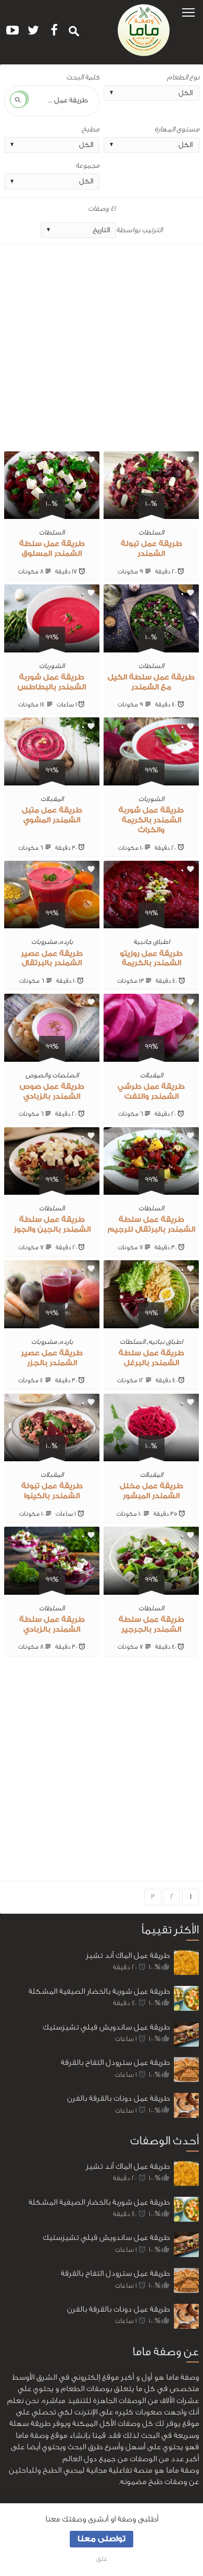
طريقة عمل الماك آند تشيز (128, 1956)
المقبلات (52, 799)
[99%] (52, 646)
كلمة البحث (83, 77)
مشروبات (44, 942)
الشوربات (52, 666)
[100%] (151, 513)
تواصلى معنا (102, 2539)
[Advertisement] (102, 350)
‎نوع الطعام (183, 77)
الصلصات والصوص (52, 1075)
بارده (66, 942)
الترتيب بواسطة (139, 230)
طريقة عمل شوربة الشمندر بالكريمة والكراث (151, 820)
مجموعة (87, 166)
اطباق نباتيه (166, 1342)
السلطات (151, 532)
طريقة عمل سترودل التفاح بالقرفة (115, 2063)
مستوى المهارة (177, 129)
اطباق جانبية (151, 942)
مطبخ (91, 129)
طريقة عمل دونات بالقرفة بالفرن (118, 2098)
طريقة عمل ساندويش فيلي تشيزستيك (106, 2027)
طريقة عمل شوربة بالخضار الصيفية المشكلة (99, 1991)
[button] (188, 12)
